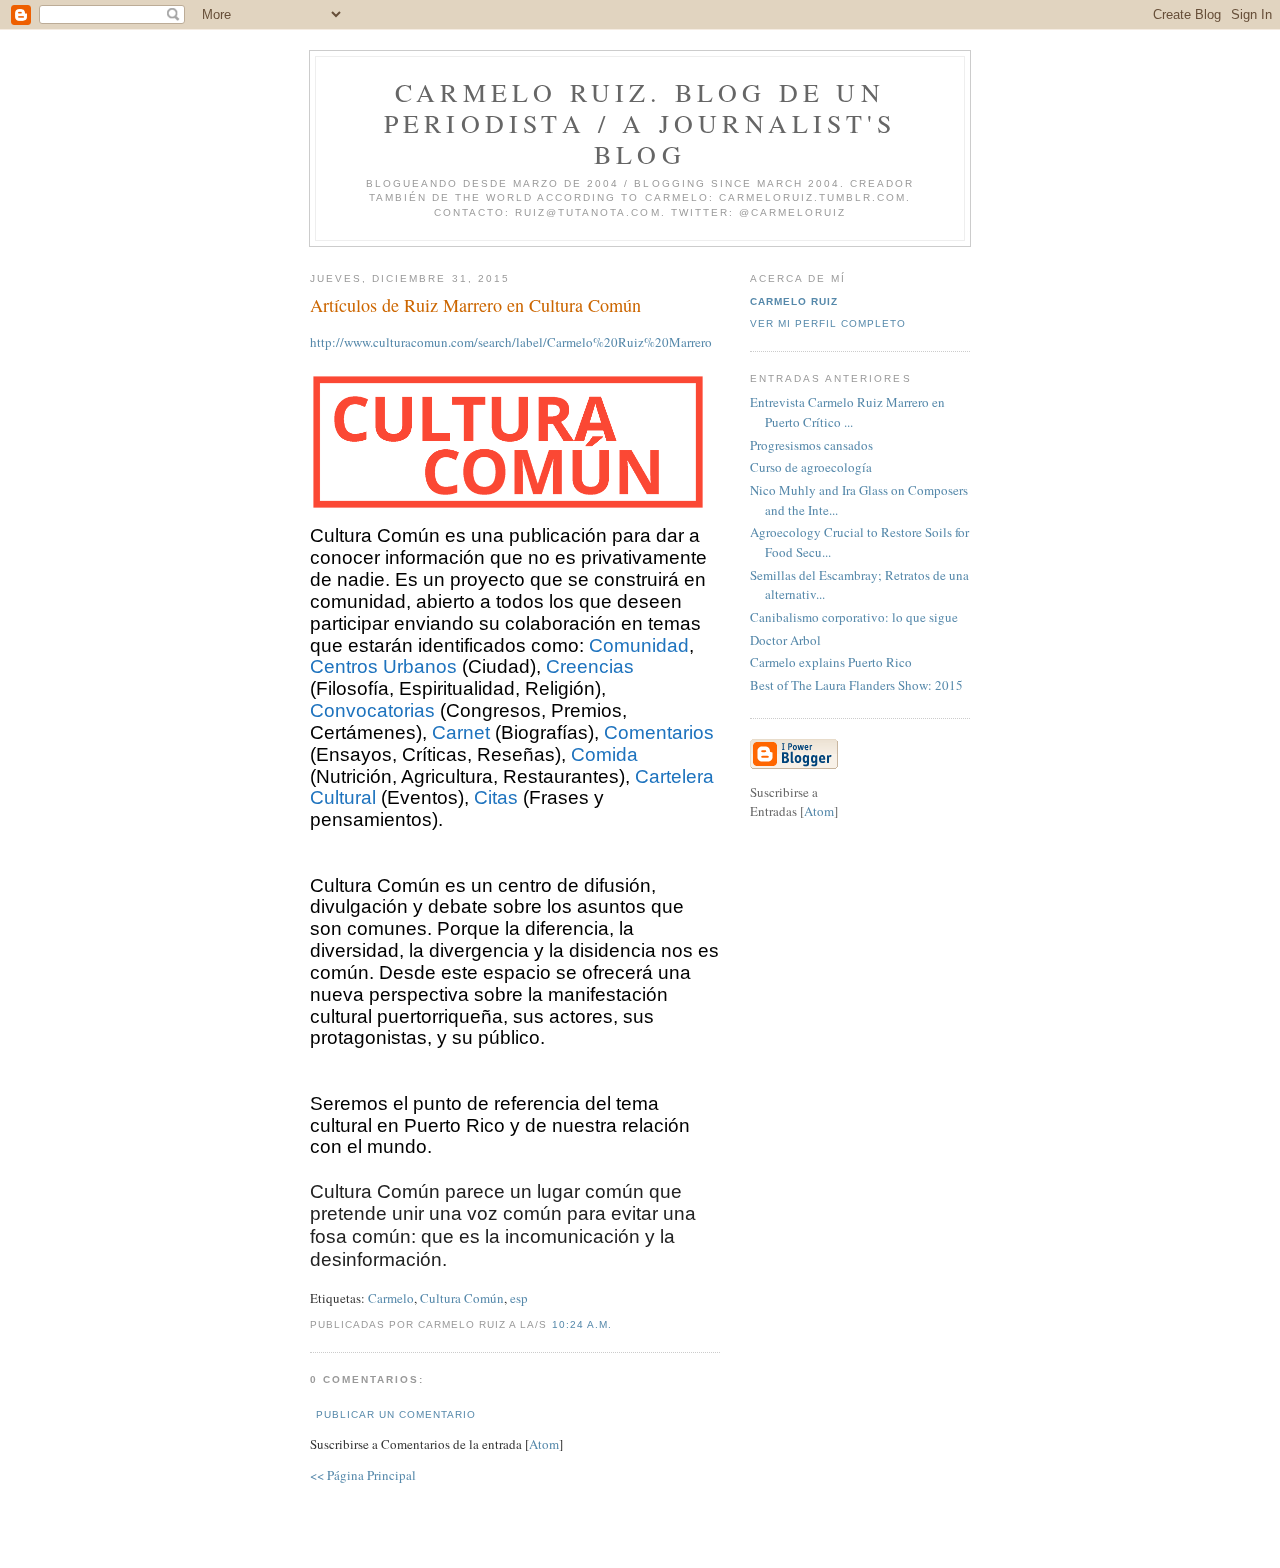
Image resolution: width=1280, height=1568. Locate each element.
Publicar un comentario (396, 1414)
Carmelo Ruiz (794, 301)
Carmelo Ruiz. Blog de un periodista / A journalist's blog (640, 123)
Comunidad (639, 645)
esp (519, 1298)
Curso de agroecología (811, 467)
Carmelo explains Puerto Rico (831, 662)
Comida (604, 754)
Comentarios (659, 732)
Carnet (461, 732)
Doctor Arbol (785, 640)
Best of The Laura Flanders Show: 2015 (856, 685)
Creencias (590, 666)
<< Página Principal (363, 1475)
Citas (496, 797)
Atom (544, 1444)
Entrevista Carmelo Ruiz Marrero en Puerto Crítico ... (847, 412)
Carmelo (391, 1298)
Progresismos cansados (811, 445)
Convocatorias (372, 710)
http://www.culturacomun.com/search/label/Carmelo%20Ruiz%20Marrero (511, 342)
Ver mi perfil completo (828, 323)
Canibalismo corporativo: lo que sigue (854, 617)
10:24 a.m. (582, 1324)
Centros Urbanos (383, 666)
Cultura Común (462, 1298)
